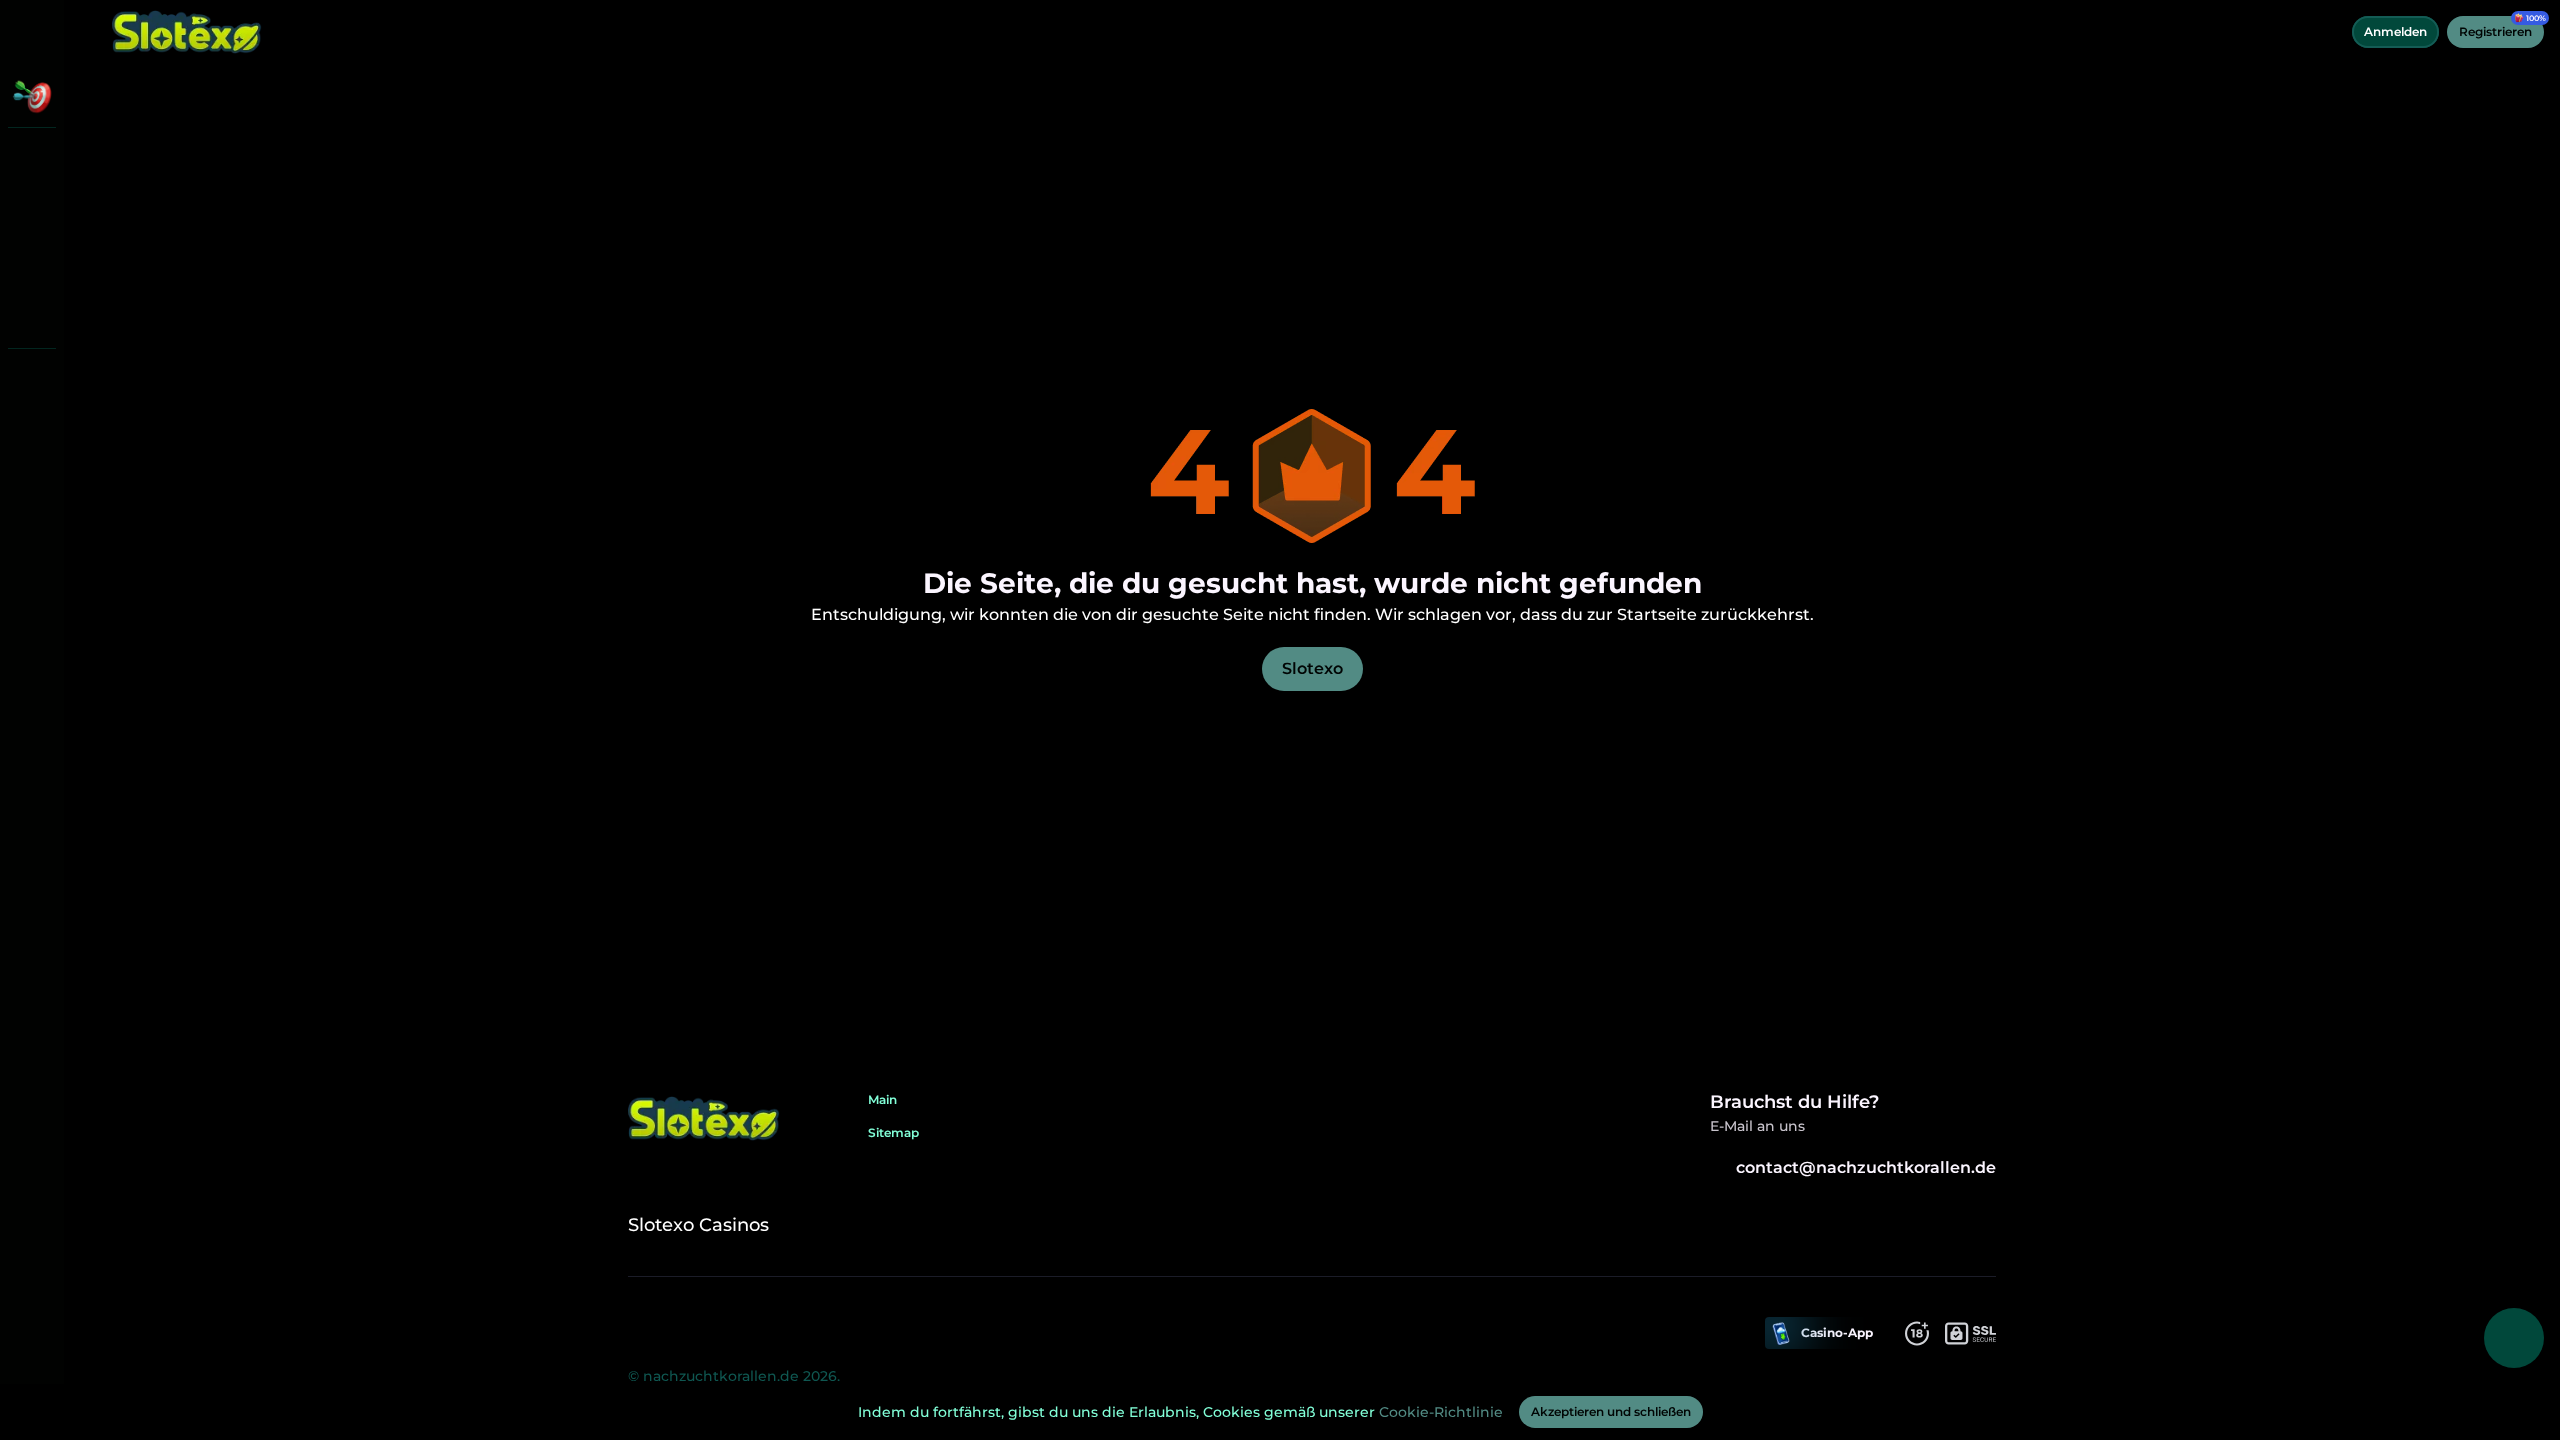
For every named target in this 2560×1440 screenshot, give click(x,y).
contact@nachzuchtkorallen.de (1866, 1167)
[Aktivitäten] (32, 96)
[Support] (32, 380)
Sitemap (893, 1132)
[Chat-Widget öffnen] (2514, 1338)
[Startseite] (187, 32)
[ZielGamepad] (32, 316)
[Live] (32, 212)
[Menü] (92, 32)
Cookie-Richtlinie (1441, 1412)
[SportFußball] (32, 264)
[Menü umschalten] (32, 32)
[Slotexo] (32, 160)
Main (882, 1099)
